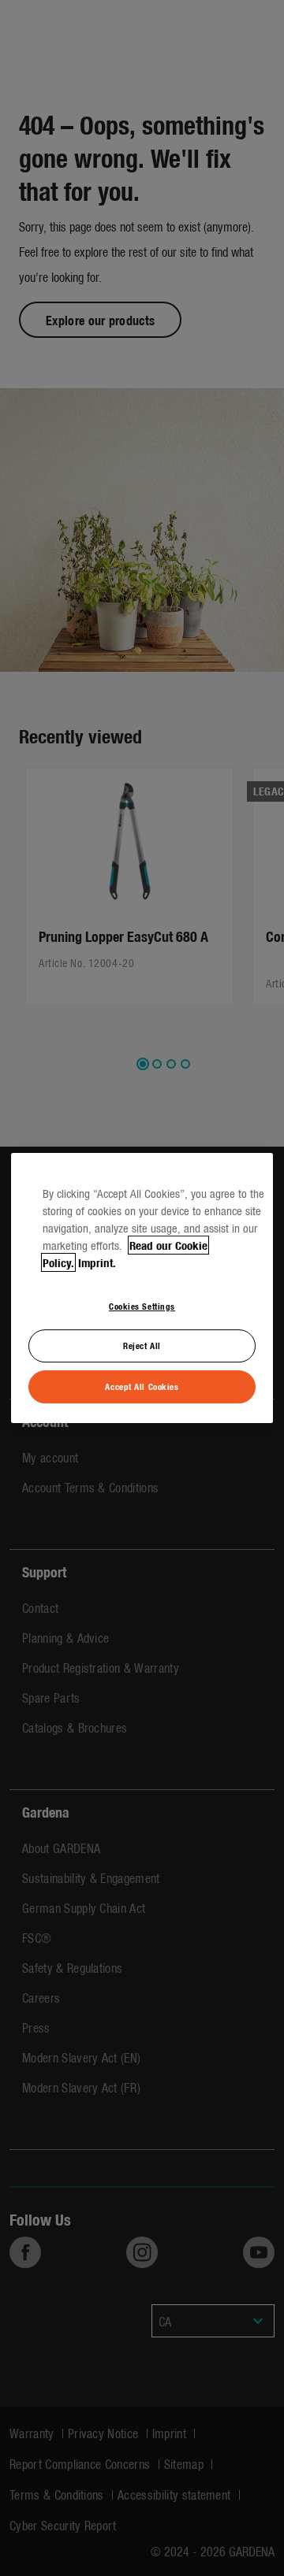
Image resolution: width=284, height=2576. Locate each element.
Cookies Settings (142, 1306)
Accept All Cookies (142, 1386)
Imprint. (97, 1262)
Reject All (142, 1346)
